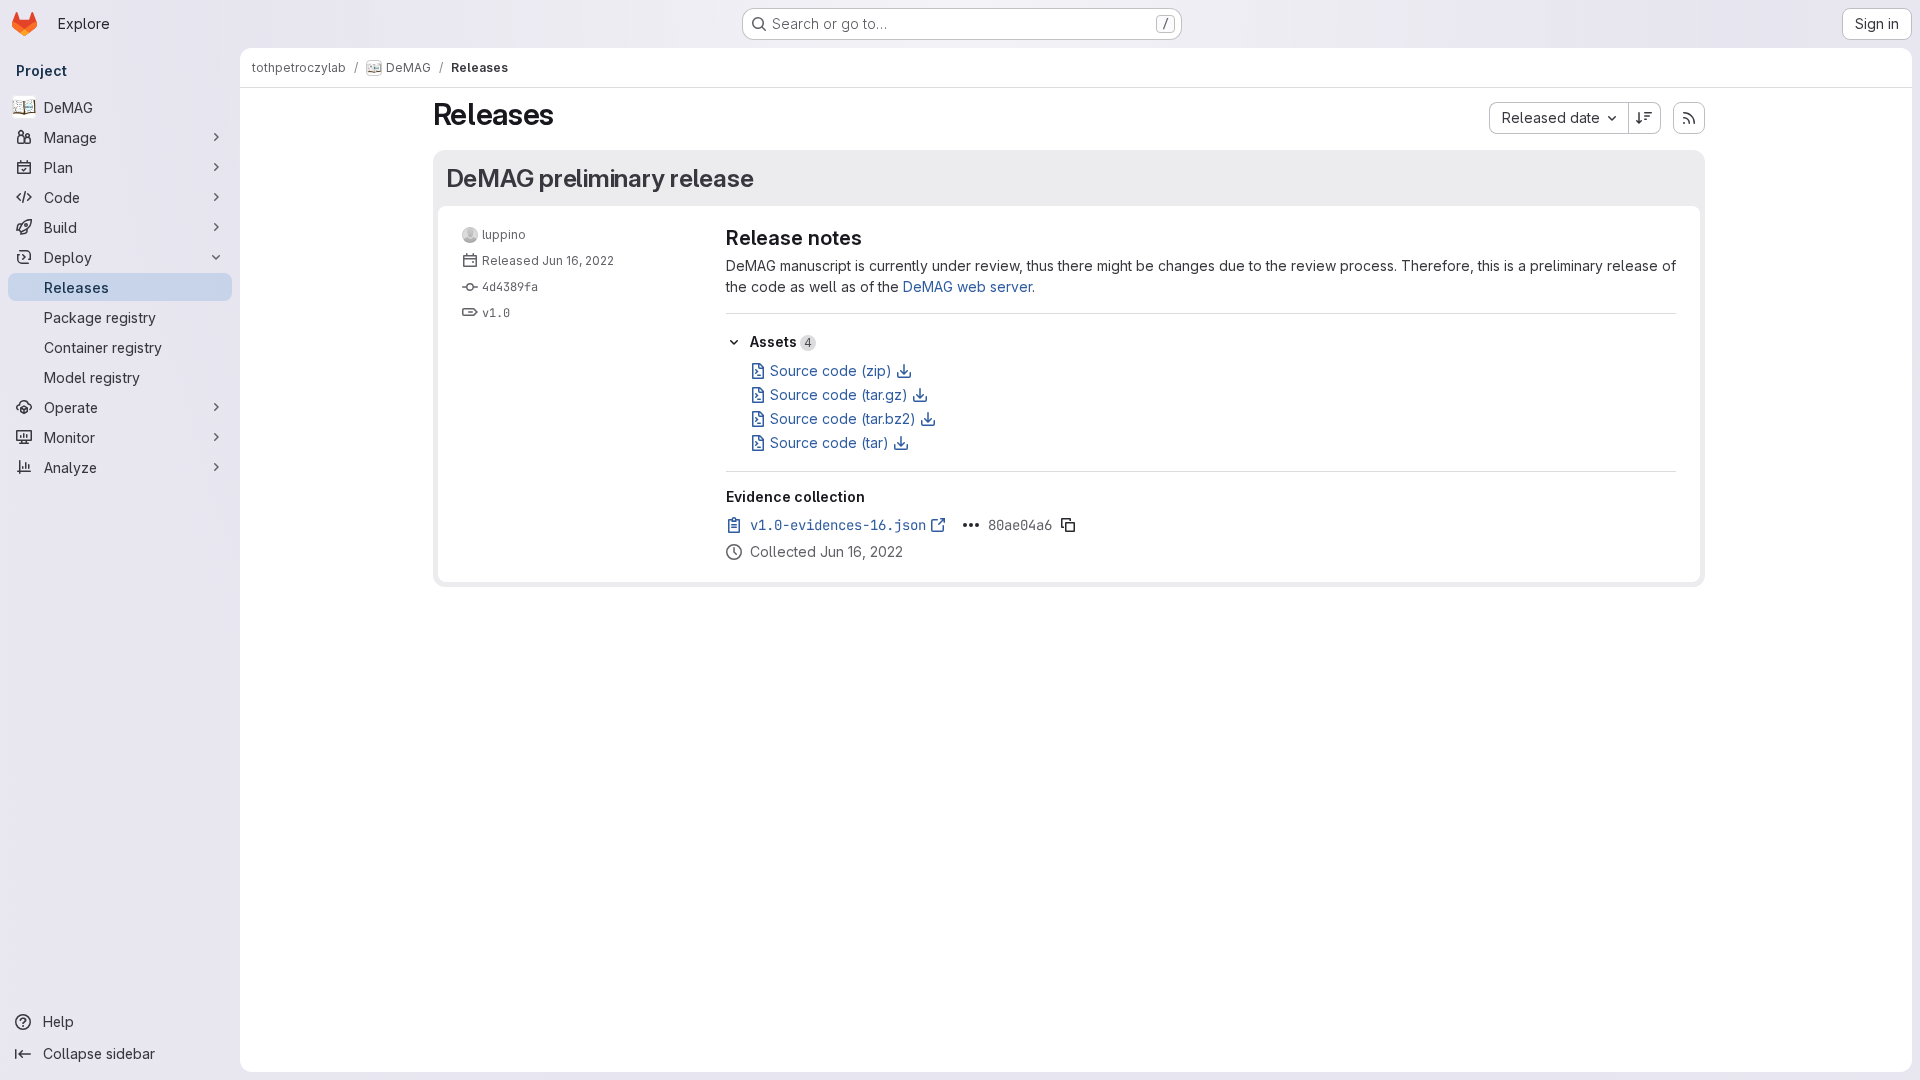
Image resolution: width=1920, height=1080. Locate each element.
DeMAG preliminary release (600, 178)
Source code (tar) (829, 442)
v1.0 (496, 313)
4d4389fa (510, 287)
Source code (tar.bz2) (843, 418)
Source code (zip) (831, 370)
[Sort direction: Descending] (1645, 118)
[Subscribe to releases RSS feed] (1689, 118)
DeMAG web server (967, 286)
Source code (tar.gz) (839, 394)
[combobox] (1558, 118)
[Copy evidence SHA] (1068, 525)
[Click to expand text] (971, 525)
